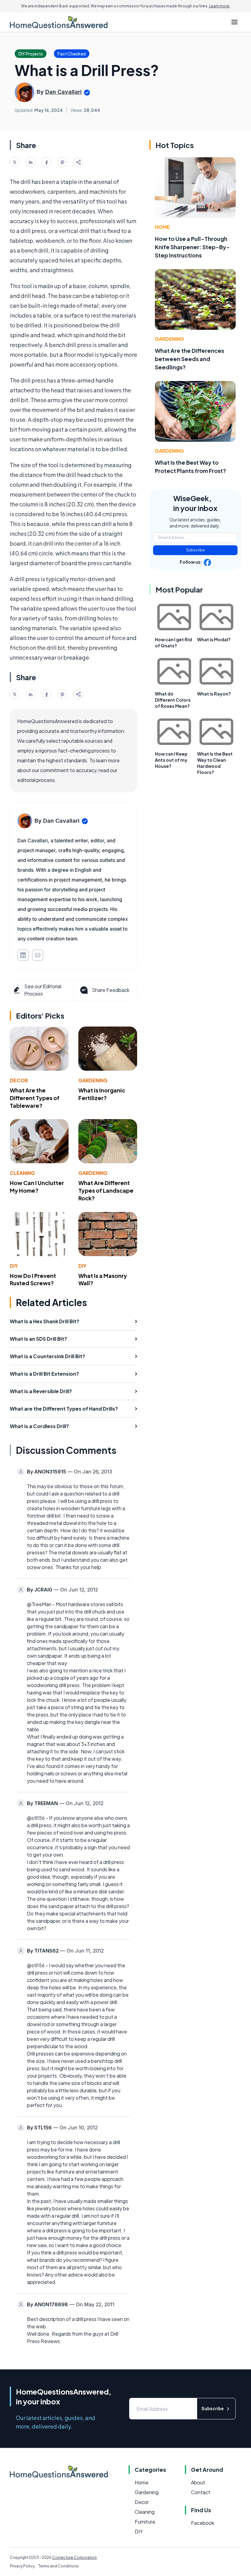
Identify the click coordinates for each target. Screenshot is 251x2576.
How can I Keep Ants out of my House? (171, 760)
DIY (14, 1266)
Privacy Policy (22, 2566)
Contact (201, 2492)
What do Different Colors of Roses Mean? (173, 700)
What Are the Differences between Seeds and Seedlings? (189, 359)
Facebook (203, 2523)
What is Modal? (214, 639)
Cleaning (22, 1173)
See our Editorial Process (43, 990)
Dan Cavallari (64, 92)
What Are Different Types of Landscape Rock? (106, 1190)
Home (162, 227)
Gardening (93, 1080)
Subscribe (195, 550)
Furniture (145, 2522)
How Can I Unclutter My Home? (37, 1187)
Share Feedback (111, 990)
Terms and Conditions (58, 2566)
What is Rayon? (214, 694)
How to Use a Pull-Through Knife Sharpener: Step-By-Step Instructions (192, 247)
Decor (19, 1080)
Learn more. (220, 6)
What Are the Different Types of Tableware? (35, 1098)
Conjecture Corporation (74, 2557)
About (198, 2482)
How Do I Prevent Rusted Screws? (33, 1279)
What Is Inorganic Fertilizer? (102, 1094)
